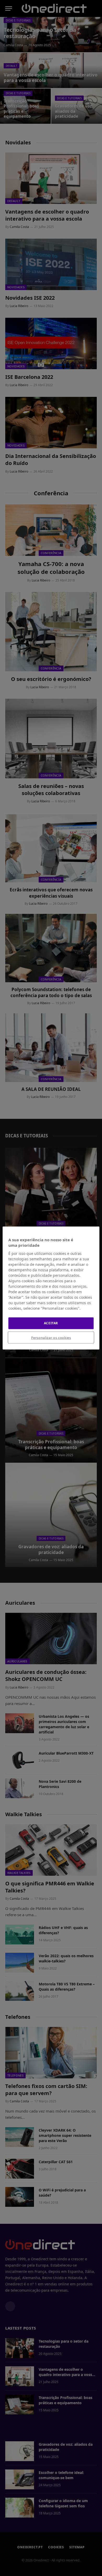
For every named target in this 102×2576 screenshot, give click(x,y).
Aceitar (51, 1323)
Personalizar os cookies (51, 1337)
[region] (51, 1288)
